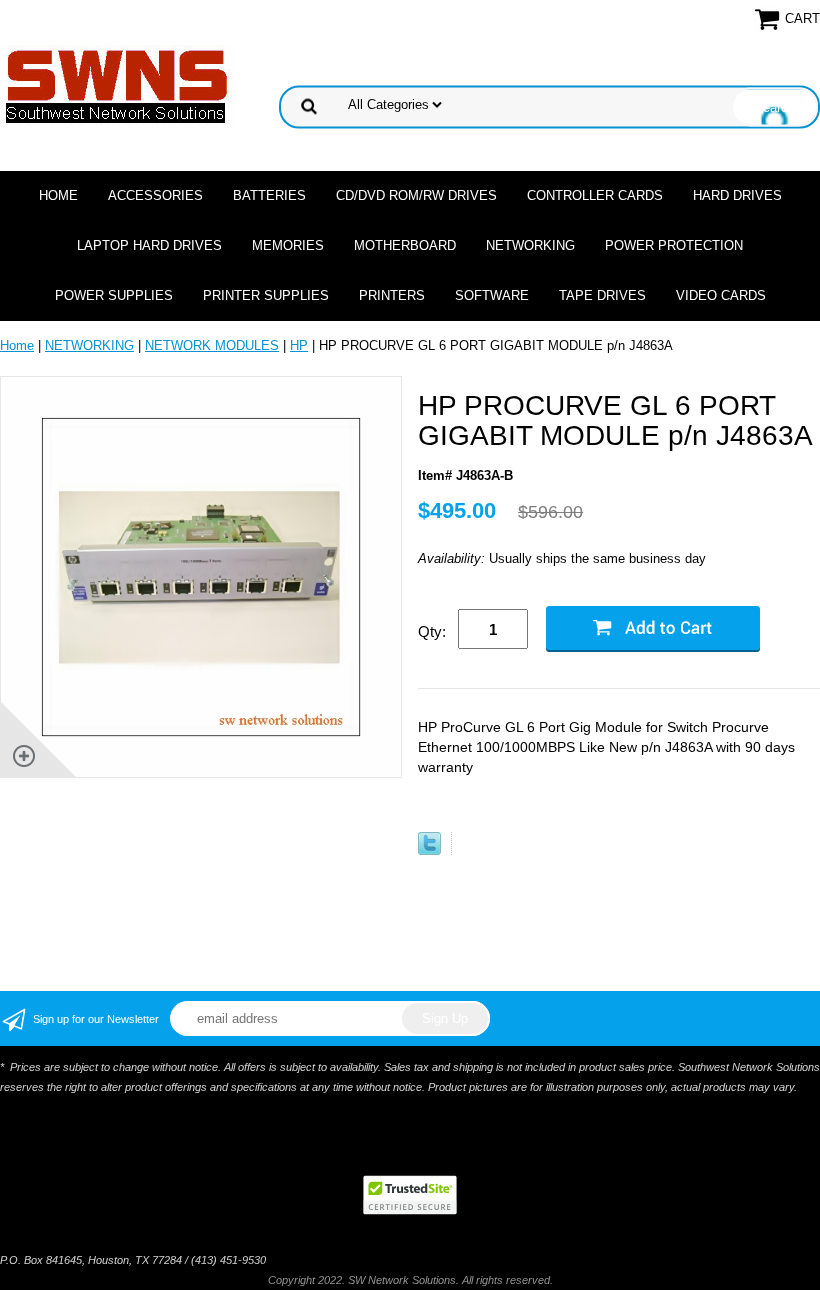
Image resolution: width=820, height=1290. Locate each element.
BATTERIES (269, 195)
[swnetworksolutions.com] (117, 85)
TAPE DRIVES (602, 295)
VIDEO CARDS (721, 295)
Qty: (432, 631)
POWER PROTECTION (674, 245)
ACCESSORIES (155, 195)
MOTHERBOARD (405, 245)
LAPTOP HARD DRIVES (149, 245)
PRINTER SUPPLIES (266, 295)
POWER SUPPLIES (114, 295)
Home (58, 195)
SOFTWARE (492, 295)
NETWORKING (530, 245)
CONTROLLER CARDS (595, 195)
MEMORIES (288, 245)
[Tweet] (429, 850)
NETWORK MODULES (212, 345)
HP (299, 345)
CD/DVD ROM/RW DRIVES (416, 195)
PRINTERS (392, 295)
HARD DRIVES (737, 195)
